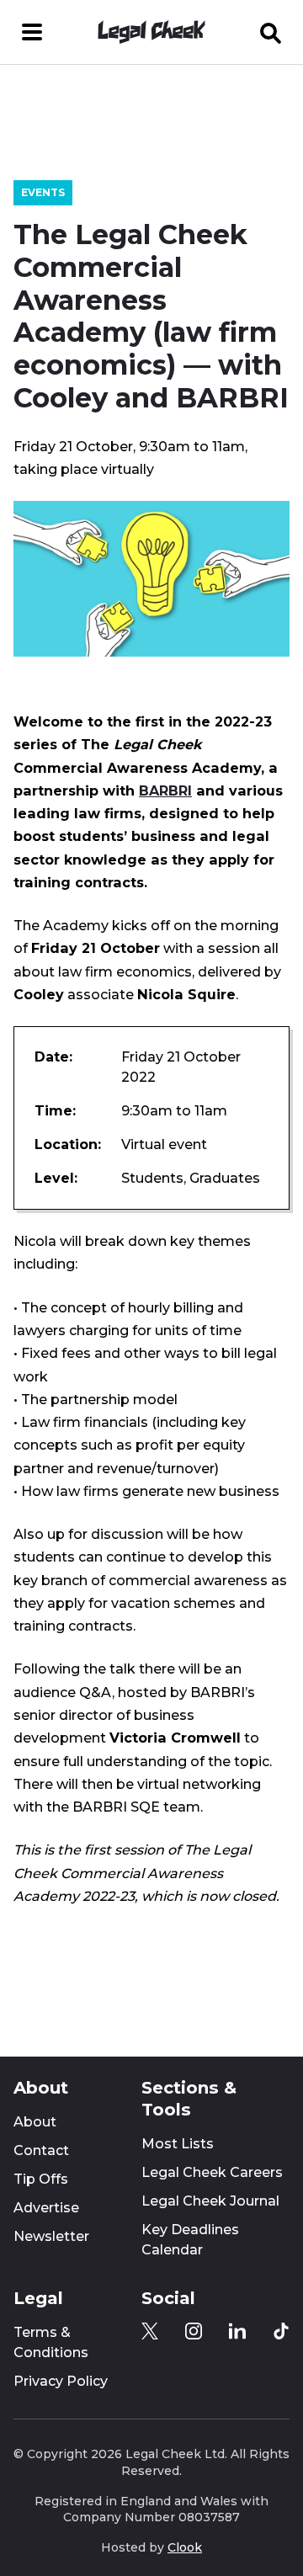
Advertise (46, 2208)
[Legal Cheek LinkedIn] (237, 2331)
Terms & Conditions (51, 2342)
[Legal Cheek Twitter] (150, 2331)
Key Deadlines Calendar (190, 2240)
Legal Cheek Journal (210, 2201)
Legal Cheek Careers (212, 2172)
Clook (185, 2547)
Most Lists (178, 2144)
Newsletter (51, 2236)
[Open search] (271, 32)
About (35, 2122)
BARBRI (165, 790)
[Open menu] (32, 32)
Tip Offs (41, 2179)
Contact (41, 2150)
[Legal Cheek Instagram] (194, 2331)
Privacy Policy (61, 2381)
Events (43, 192)
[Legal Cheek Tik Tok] (281, 2331)
